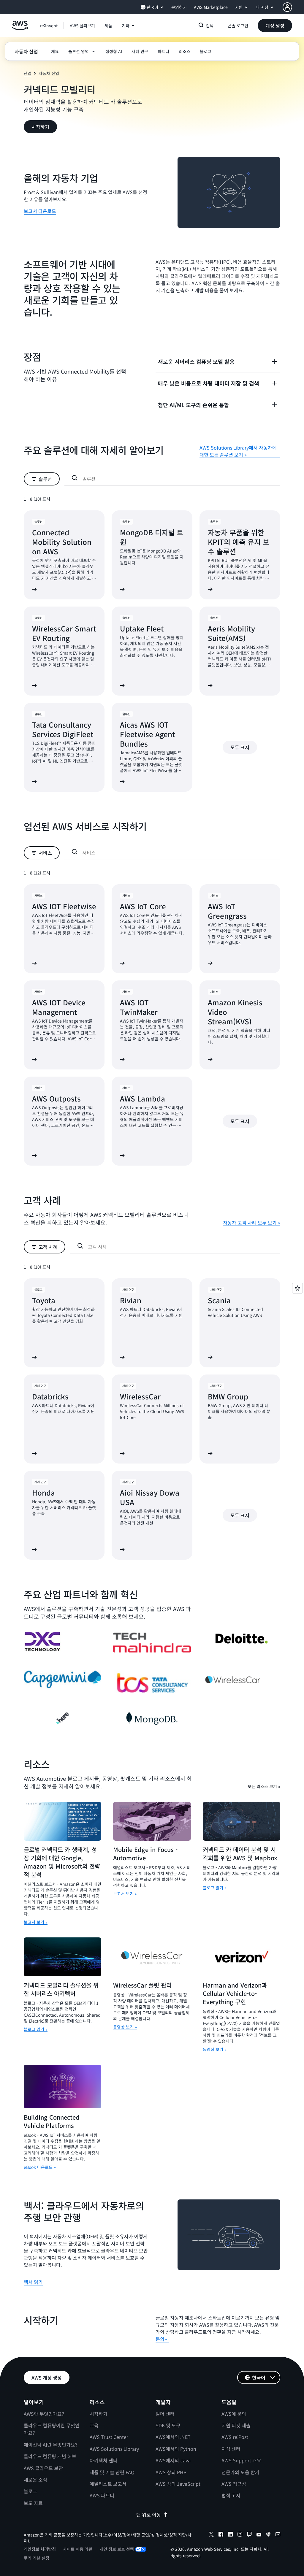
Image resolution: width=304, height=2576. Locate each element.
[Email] (278, 2535)
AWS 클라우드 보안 (43, 2468)
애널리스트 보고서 (108, 2484)
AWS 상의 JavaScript (178, 2484)
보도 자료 (33, 2503)
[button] (82, 26)
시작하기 (99, 2414)
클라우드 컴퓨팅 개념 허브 (50, 2456)
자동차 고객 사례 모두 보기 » (252, 1223)
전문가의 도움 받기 (240, 2472)
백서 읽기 (33, 2282)
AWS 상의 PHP (171, 2472)
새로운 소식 (35, 2480)
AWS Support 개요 (241, 2460)
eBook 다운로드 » (40, 2167)
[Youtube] (259, 2535)
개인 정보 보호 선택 (117, 2549)
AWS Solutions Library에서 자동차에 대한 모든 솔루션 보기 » (238, 451)
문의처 (162, 2339)
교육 (94, 2425)
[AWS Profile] (287, 7)
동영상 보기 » (125, 2027)
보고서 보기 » (36, 1922)
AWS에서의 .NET (173, 2437)
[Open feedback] (297, 1288)
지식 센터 (231, 2449)
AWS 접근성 (234, 2484)
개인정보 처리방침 (40, 2549)
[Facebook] (221, 2535)
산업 (28, 73)
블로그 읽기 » (215, 1888)
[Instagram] (240, 2535)
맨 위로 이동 (149, 2515)
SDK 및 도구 (168, 2425)
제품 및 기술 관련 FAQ (112, 2472)
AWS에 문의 (234, 2414)
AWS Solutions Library (114, 2449)
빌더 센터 (165, 2414)
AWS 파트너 (102, 2495)
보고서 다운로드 (40, 211)
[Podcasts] (268, 2535)
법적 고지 (231, 2495)
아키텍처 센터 (104, 2460)
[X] (211, 2535)
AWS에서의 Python (176, 2449)
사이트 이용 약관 (78, 2549)
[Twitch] (249, 2535)
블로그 (30, 2491)
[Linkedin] (230, 2535)
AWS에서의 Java (173, 2460)
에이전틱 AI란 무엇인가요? (51, 2445)
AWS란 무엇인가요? (44, 2414)
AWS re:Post (235, 2437)
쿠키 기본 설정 (37, 2558)
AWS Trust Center (109, 2437)
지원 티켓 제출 (236, 2425)
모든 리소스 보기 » (264, 1786)
